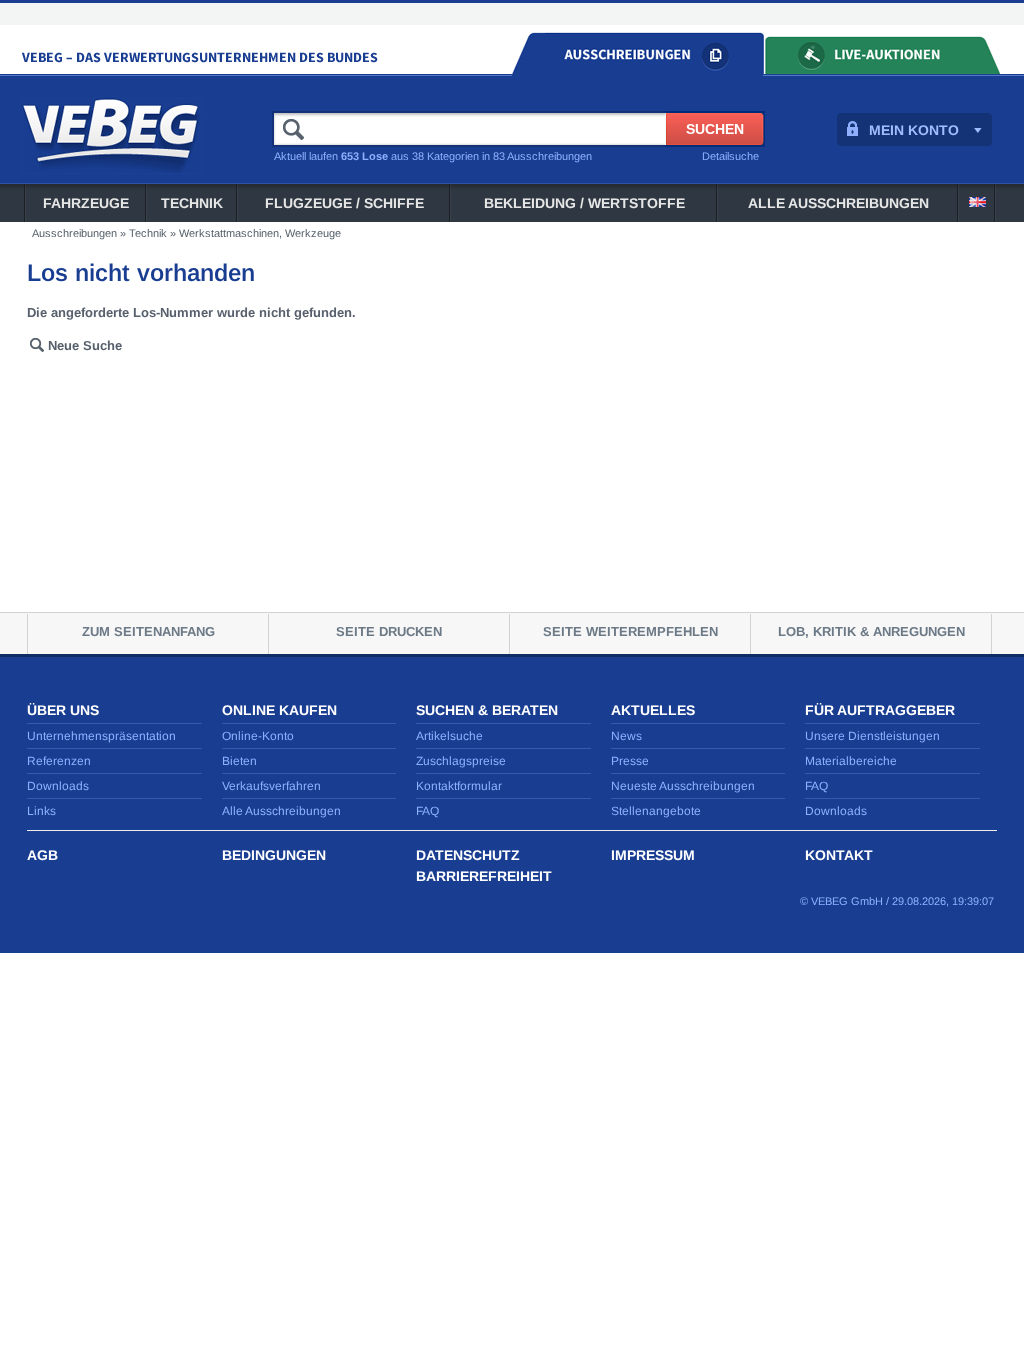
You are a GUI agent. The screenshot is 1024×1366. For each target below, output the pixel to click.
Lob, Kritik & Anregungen (871, 631)
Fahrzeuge (86, 203)
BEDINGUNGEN (274, 855)
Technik (192, 203)
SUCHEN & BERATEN (487, 710)
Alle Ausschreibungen (838, 203)
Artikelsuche (449, 736)
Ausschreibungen (74, 233)
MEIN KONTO (914, 130)
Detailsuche (730, 156)
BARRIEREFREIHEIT (484, 876)
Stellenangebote (656, 811)
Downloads (58, 786)
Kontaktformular (459, 786)
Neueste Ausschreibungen (683, 786)
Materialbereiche (851, 761)
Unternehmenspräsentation (101, 736)
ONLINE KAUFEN (279, 710)
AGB (42, 855)
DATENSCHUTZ (468, 855)
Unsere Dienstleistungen (872, 736)
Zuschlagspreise (461, 761)
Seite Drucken (389, 631)
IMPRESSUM (653, 855)
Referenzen (59, 761)
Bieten (239, 761)
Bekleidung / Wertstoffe (584, 203)
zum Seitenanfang (148, 631)
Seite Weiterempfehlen (630, 631)
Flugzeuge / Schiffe (344, 203)
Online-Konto (258, 736)
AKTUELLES (653, 710)
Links (41, 811)
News (626, 736)
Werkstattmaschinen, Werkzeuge (260, 233)
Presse (630, 761)
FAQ (427, 811)
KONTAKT (839, 855)
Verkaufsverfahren (271, 786)
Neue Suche (85, 345)
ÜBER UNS (63, 710)
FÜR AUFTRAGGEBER (880, 710)
